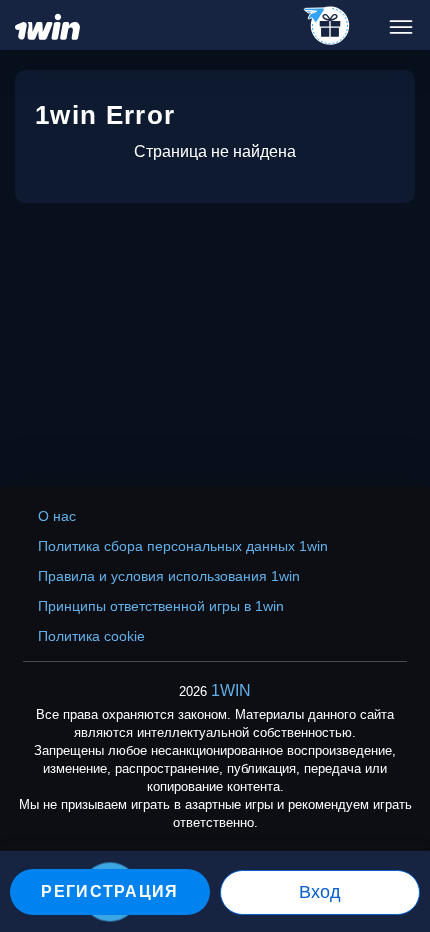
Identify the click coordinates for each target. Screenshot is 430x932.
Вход (320, 892)
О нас (57, 516)
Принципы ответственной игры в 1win (161, 606)
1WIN (231, 690)
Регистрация (109, 891)
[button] (395, 847)
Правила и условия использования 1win (169, 576)
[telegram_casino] (327, 27)
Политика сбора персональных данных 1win (183, 546)
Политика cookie (91, 636)
